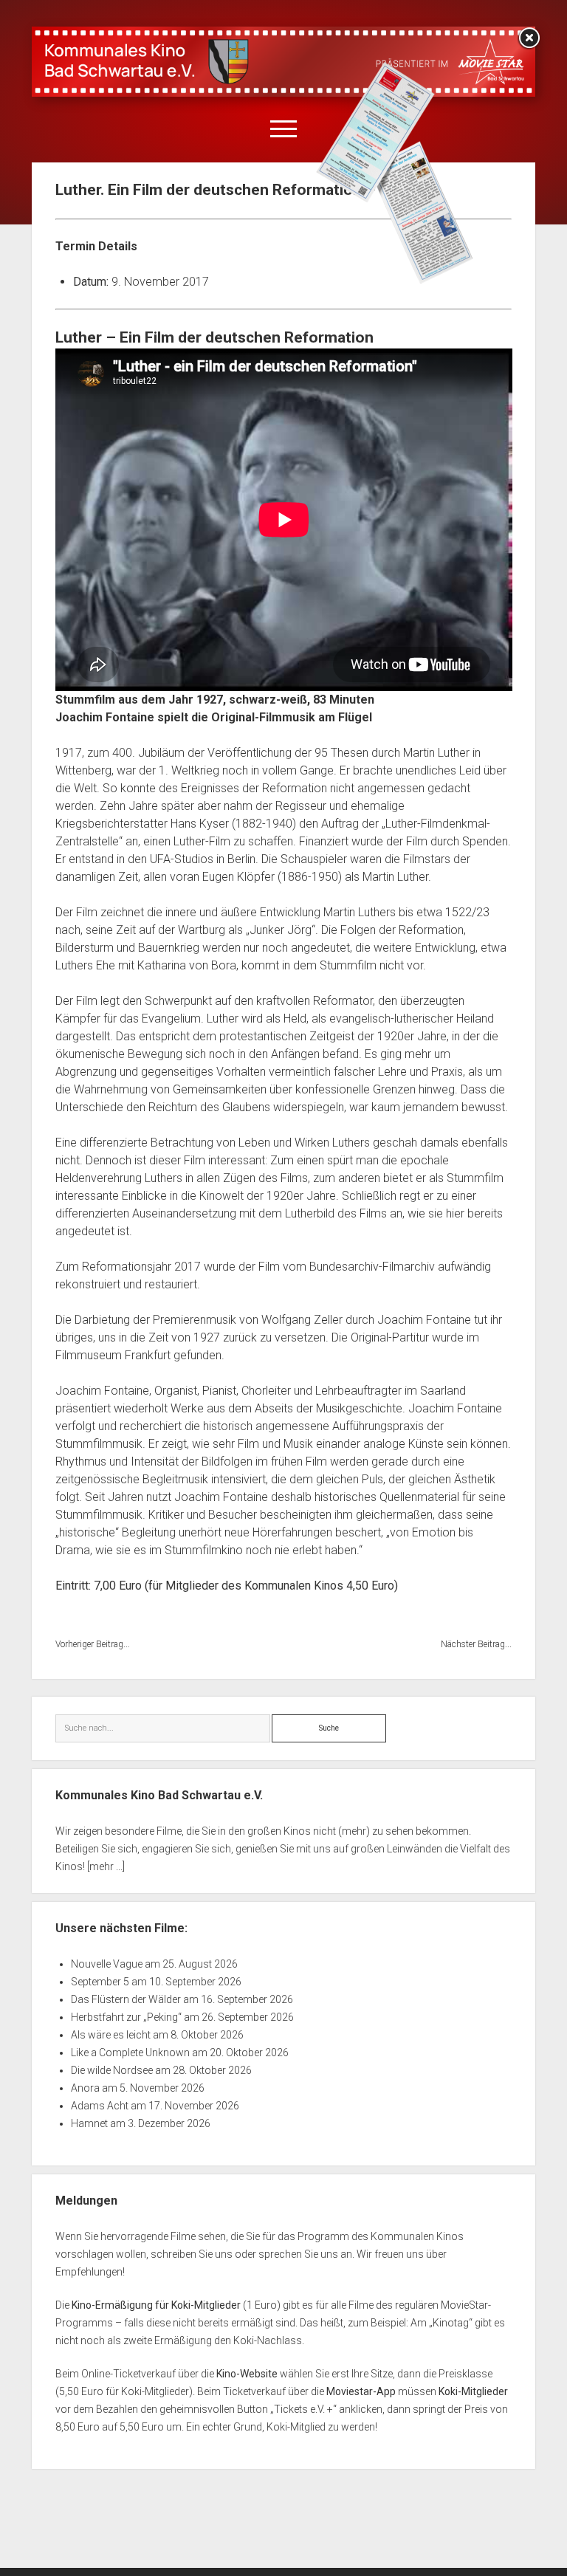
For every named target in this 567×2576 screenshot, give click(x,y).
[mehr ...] (106, 1866)
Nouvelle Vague (107, 1964)
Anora (85, 2088)
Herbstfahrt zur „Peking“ (126, 2017)
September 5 (100, 1982)
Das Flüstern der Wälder (126, 1999)
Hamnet (89, 2123)
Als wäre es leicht (111, 2035)
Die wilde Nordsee (112, 2070)
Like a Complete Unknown (130, 2053)
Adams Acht (100, 2106)
